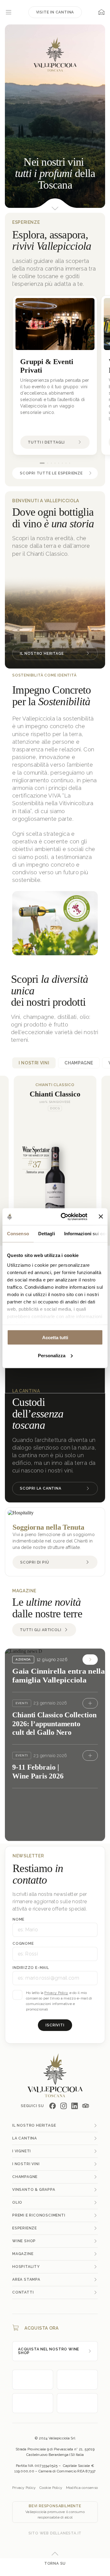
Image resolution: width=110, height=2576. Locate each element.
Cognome (23, 1944)
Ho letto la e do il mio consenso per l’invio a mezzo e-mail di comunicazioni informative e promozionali (59, 2001)
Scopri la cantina (41, 1488)
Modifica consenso (82, 2488)
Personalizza (52, 1355)
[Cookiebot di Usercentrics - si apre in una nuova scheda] (64, 1217)
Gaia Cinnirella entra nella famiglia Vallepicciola (59, 1676)
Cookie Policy (51, 2488)
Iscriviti (55, 2025)
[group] (55, 375)
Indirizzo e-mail (31, 1968)
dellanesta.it (66, 2533)
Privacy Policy (56, 1993)
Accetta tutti (55, 1338)
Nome (18, 1919)
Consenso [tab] (18, 1234)
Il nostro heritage (42, 654)
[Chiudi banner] (101, 1217)
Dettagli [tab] (47, 1234)
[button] (42, 463)
